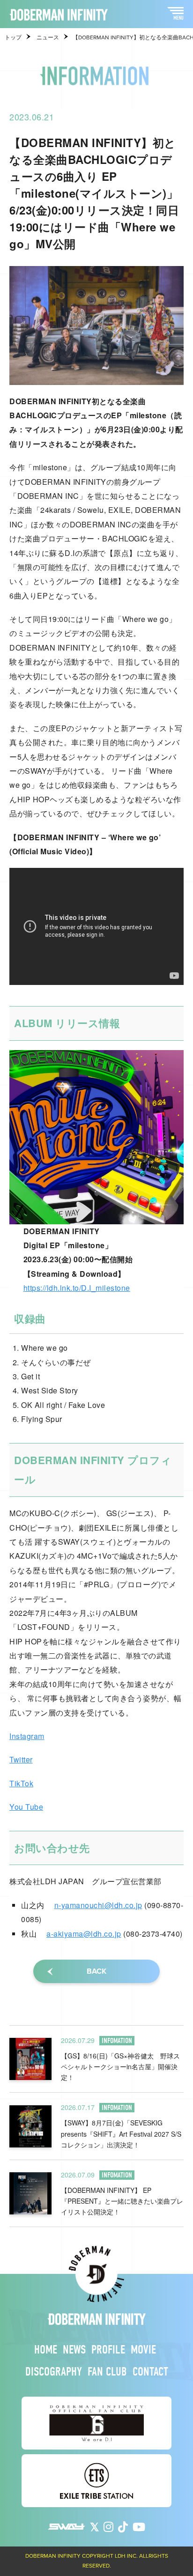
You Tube (26, 1807)
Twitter (21, 1759)
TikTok (21, 1783)
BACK (96, 1971)
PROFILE (108, 2350)
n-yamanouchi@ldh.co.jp (98, 1905)
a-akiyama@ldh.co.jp (84, 1934)
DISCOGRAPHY (54, 2372)
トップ (13, 37)
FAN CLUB (107, 2372)
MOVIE (143, 2350)
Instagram (27, 1736)
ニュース (48, 37)
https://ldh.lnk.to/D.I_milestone (77, 1288)
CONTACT (150, 2372)
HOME (46, 2350)
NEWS (74, 2350)
